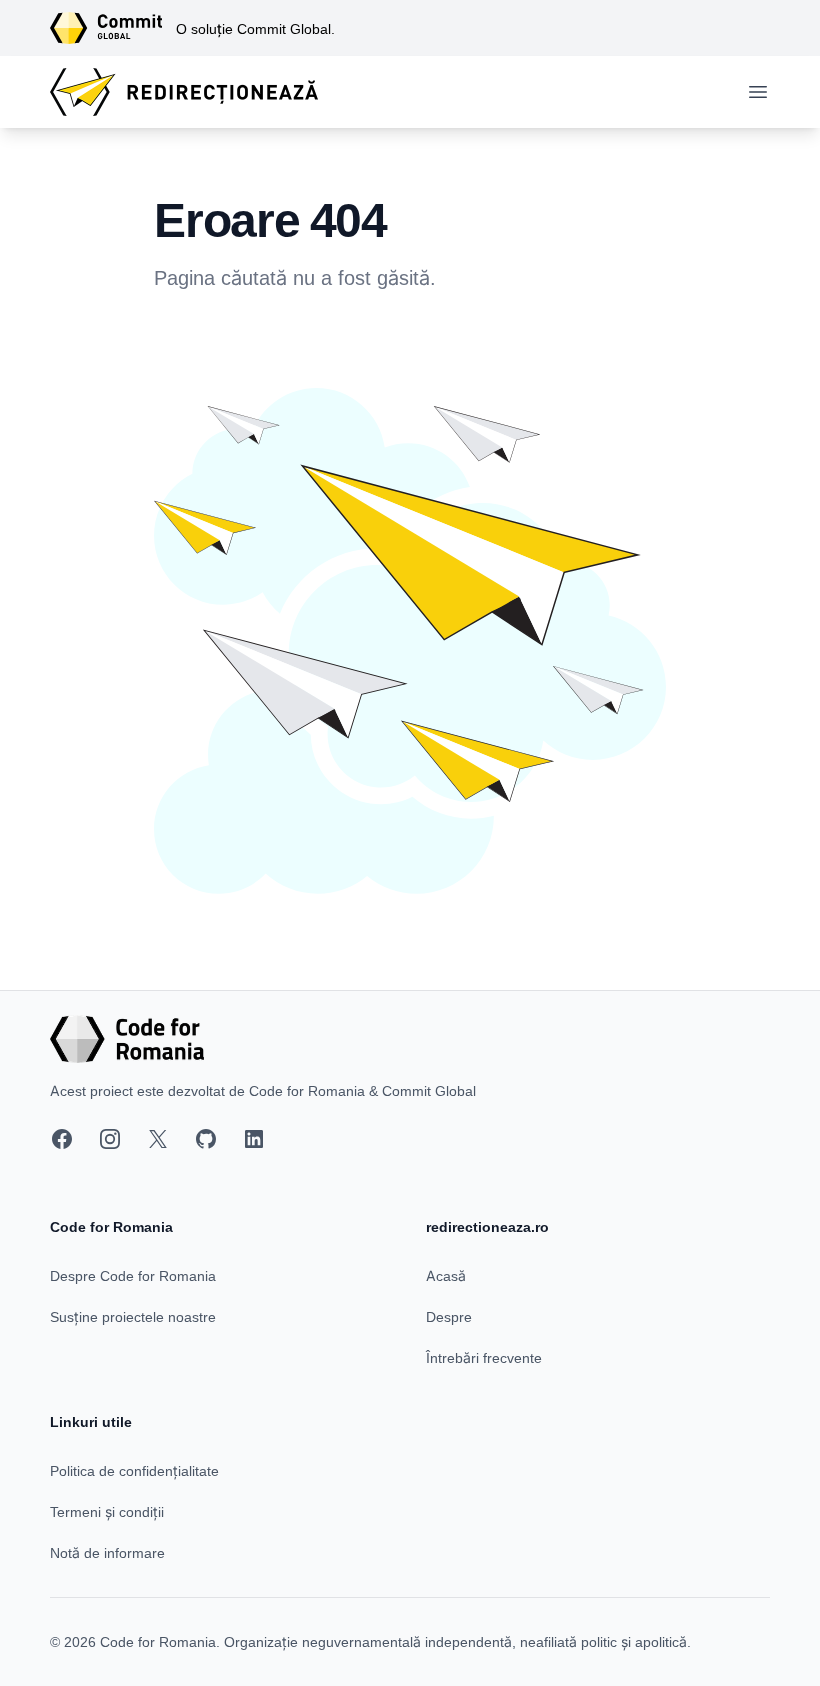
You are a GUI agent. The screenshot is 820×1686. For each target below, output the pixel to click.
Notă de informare (107, 1552)
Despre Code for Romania (133, 1275)
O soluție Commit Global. (255, 28)
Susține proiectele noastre (133, 1316)
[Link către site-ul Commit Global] (113, 28)
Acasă (446, 1275)
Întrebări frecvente (484, 1357)
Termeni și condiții (107, 1511)
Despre (449, 1316)
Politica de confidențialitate (134, 1470)
